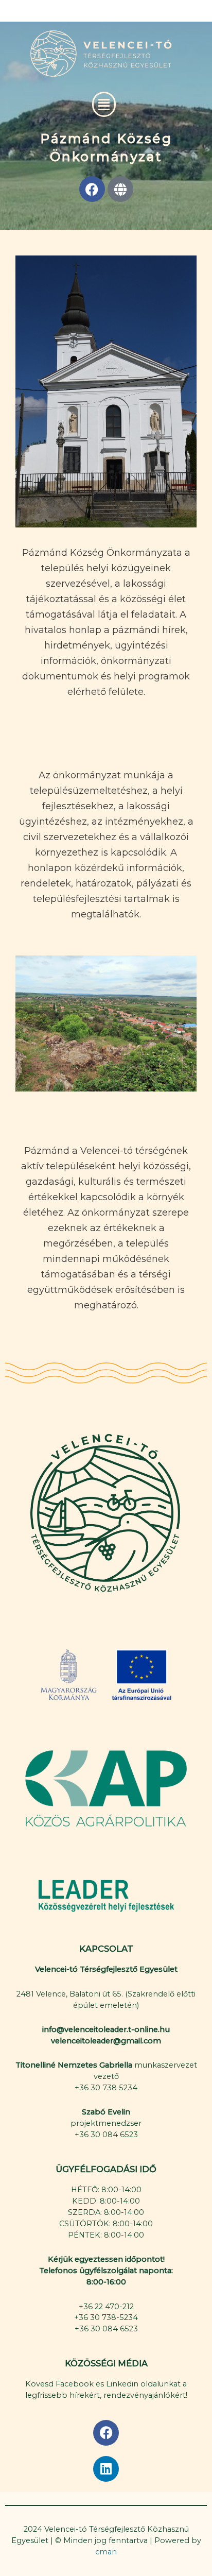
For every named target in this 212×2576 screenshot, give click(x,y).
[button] (104, 105)
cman (106, 2552)
